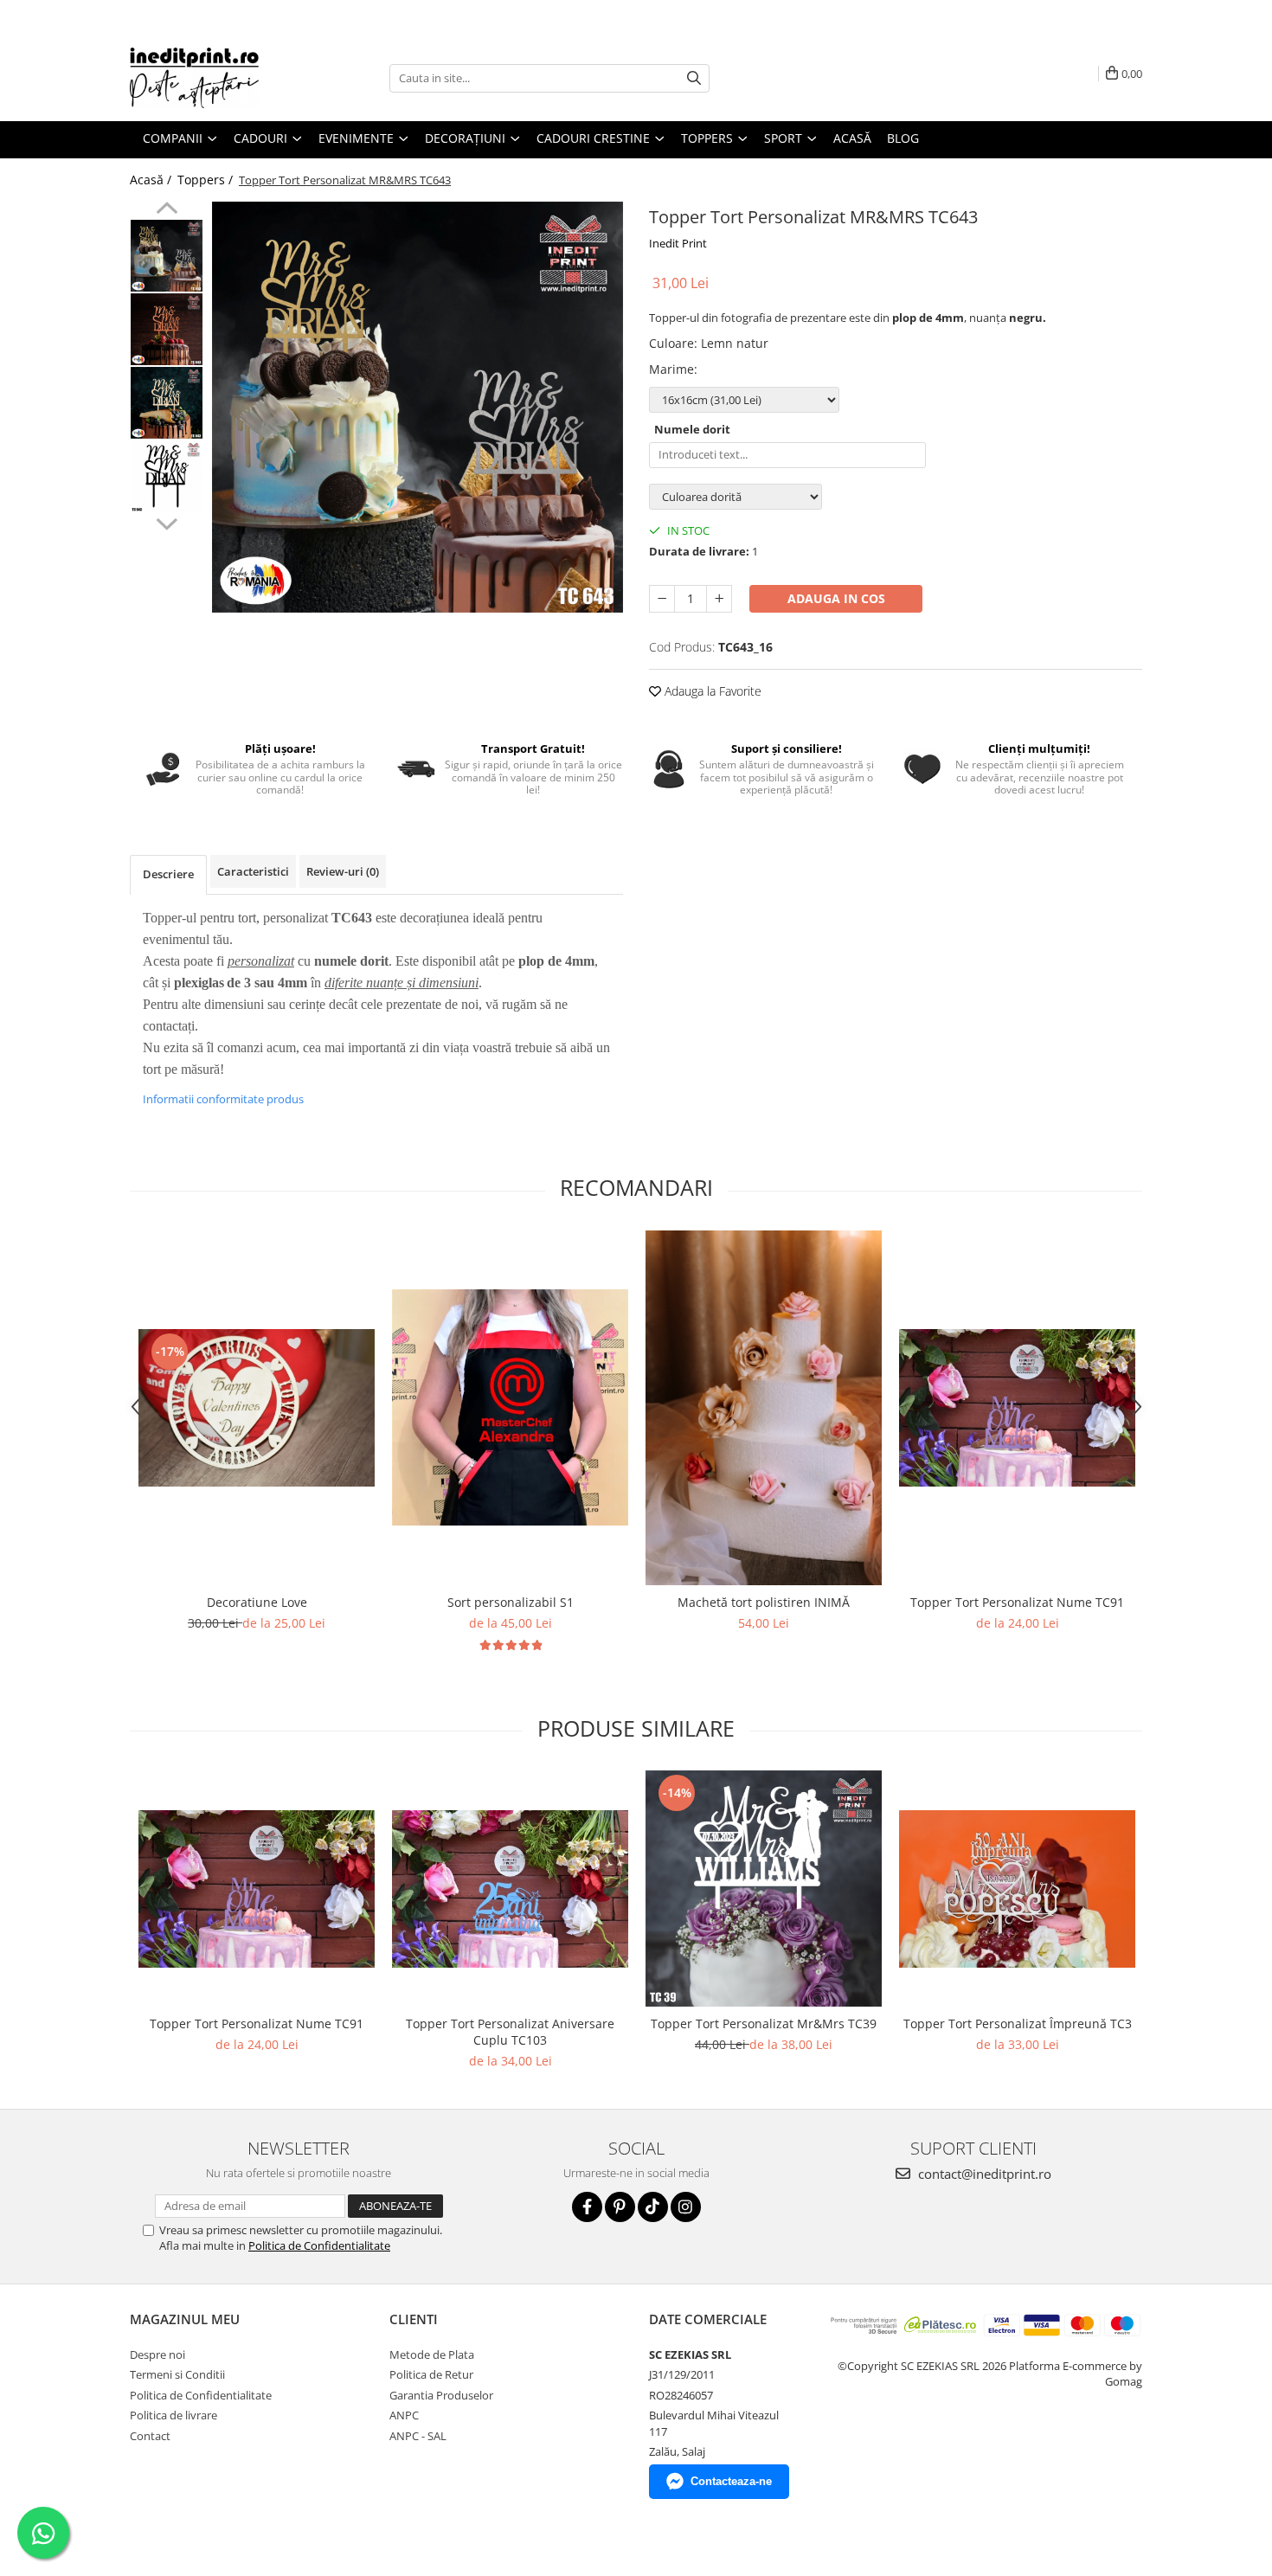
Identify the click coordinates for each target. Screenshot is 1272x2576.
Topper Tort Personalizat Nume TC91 (1017, 1602)
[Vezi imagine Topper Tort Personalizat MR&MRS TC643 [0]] (167, 256)
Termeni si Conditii (177, 2374)
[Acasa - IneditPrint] (216, 78)
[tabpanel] (418, 407)
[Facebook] (587, 2207)
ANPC (404, 2415)
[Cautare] (694, 78)
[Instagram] (686, 2207)
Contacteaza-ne (731, 2481)
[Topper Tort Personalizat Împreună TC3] (1017, 1889)
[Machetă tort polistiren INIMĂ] (764, 1408)
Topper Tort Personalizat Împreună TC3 (1018, 2024)
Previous (167, 210)
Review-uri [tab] (343, 871)
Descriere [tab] (168, 874)
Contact (150, 2436)
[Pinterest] (620, 2207)
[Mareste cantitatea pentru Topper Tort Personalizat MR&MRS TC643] (719, 599)
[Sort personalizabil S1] (510, 1407)
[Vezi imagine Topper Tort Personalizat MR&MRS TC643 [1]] (167, 329)
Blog (903, 138)
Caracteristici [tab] (253, 871)
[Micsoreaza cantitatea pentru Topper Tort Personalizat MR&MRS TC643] (662, 599)
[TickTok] (653, 2207)
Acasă (852, 138)
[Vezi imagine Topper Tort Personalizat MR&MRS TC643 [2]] (167, 403)
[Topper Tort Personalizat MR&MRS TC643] (418, 407)
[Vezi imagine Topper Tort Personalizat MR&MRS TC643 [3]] (167, 476)
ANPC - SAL (418, 2436)
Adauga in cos (836, 598)
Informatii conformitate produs (223, 1099)
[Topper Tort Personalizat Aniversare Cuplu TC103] (510, 1889)
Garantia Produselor (441, 2395)
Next (167, 522)
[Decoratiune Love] (257, 1408)
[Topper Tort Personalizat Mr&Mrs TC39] (764, 1889)
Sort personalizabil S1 (511, 1602)
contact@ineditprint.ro (983, 2174)
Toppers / (207, 180)
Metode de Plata (432, 2354)
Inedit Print (678, 243)
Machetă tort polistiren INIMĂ (764, 1602)
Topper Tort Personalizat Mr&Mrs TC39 (764, 2024)
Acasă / (152, 180)
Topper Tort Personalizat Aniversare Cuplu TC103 (510, 2032)
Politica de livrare (173, 2415)
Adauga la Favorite (711, 691)
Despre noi (157, 2354)
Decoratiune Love (257, 1602)
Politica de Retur (431, 2374)
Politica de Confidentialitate (319, 2245)
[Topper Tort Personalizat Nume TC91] (1017, 1408)
